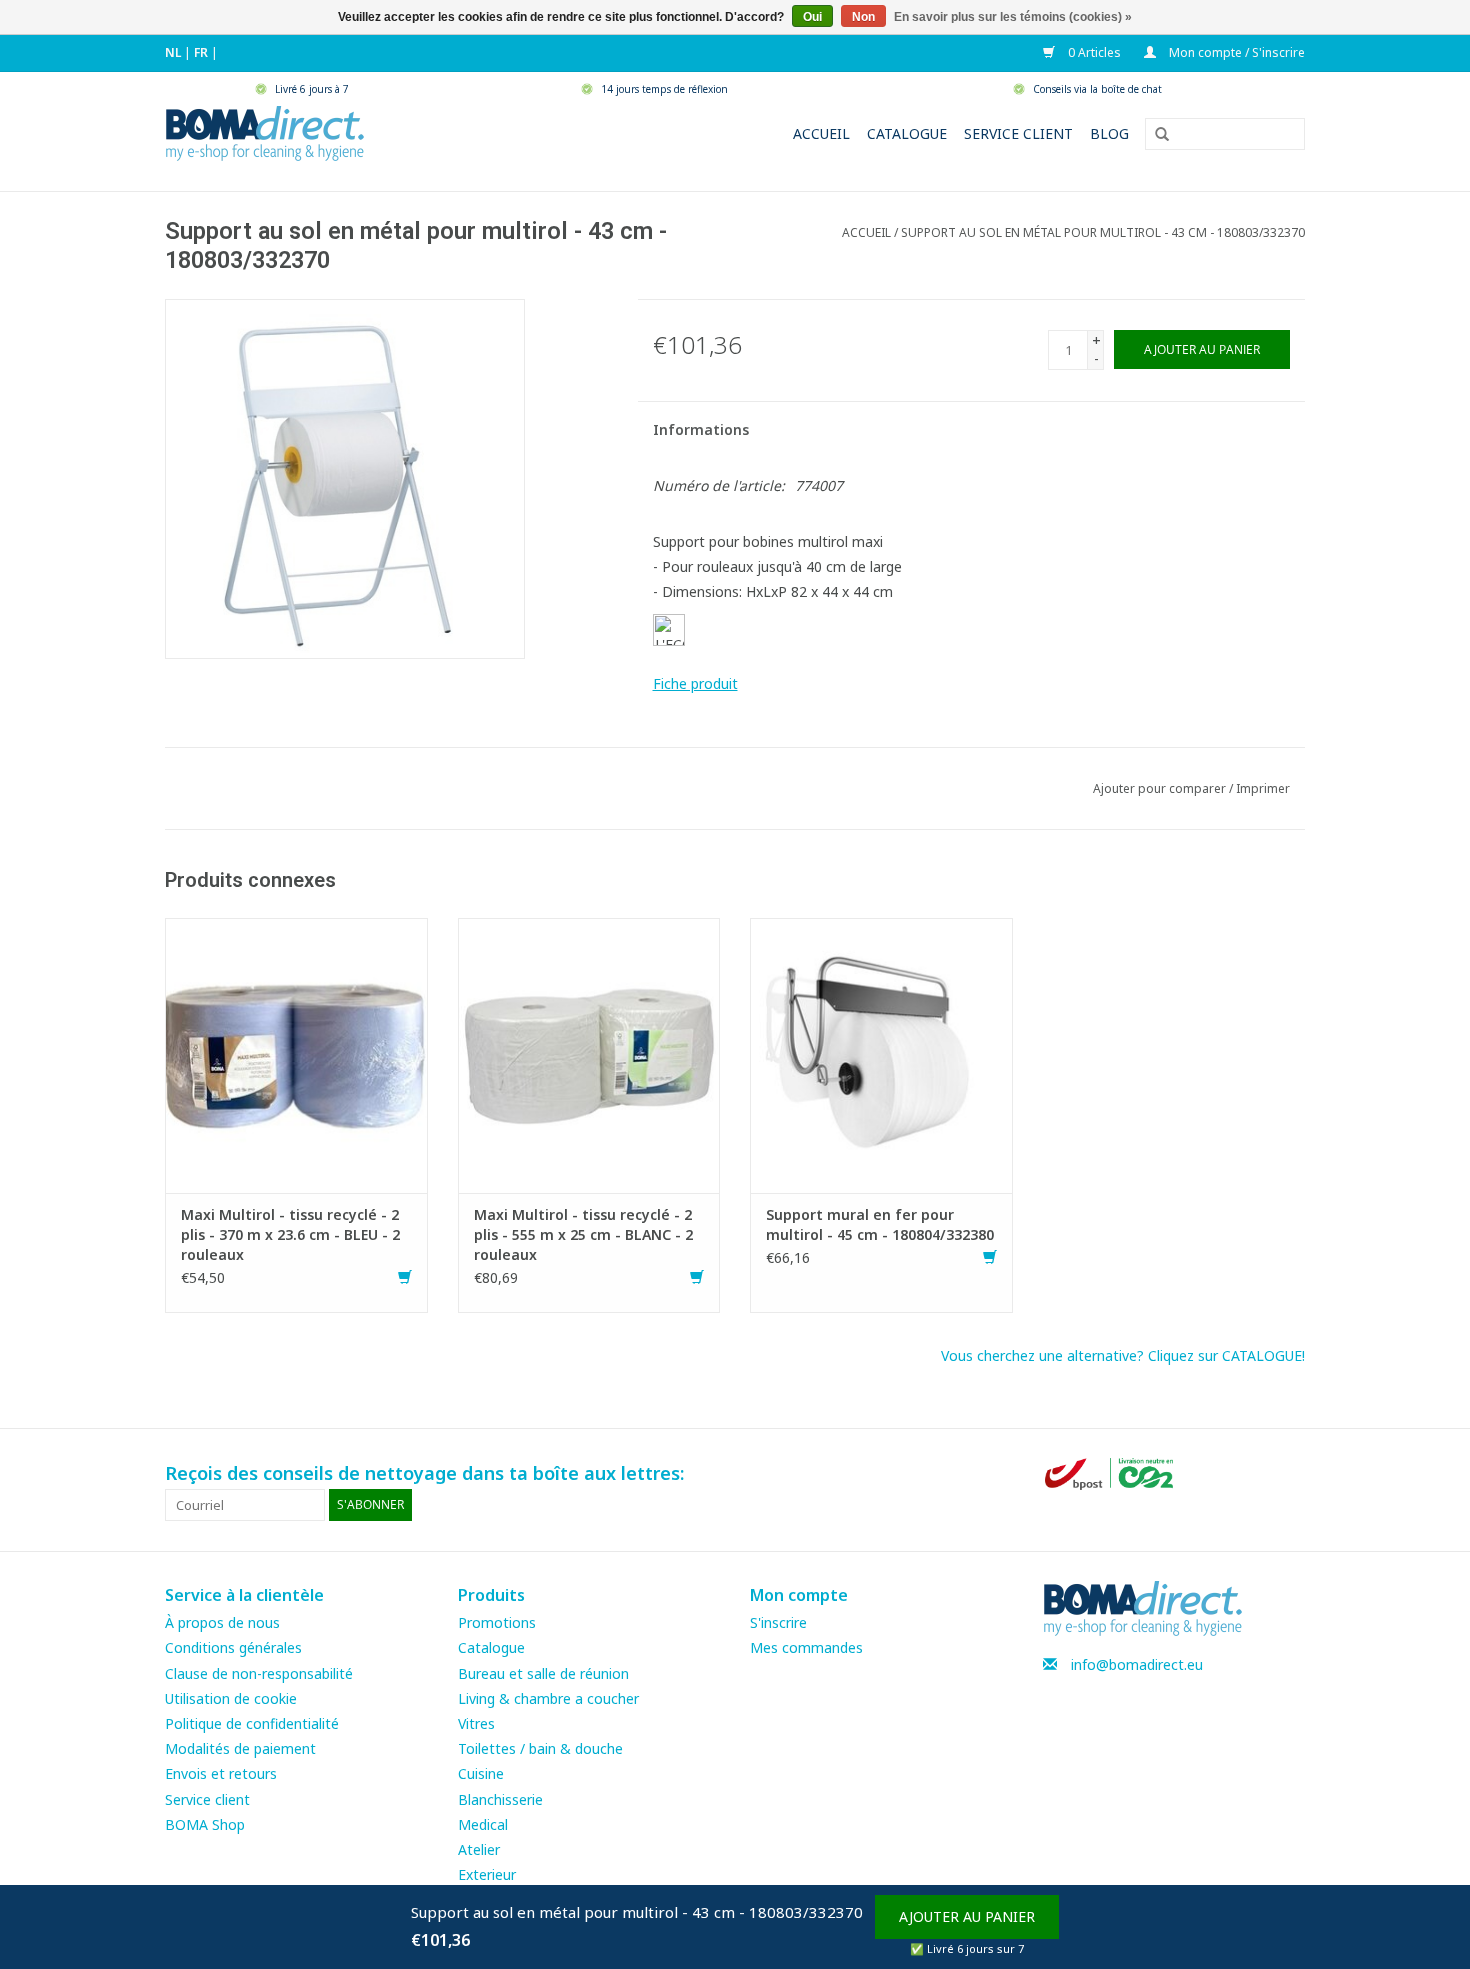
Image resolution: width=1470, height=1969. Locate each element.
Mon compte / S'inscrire (1235, 52)
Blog (1109, 133)
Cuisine (481, 1773)
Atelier (479, 1849)
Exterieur (487, 1874)
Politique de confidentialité (252, 1723)
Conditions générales (233, 1647)
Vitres (476, 1723)
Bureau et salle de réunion (543, 1673)
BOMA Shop (205, 1824)
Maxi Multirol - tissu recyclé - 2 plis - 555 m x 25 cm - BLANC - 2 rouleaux (583, 1234)
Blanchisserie (500, 1799)
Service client (1018, 133)
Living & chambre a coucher (548, 1698)
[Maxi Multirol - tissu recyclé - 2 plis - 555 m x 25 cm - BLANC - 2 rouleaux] (589, 1053)
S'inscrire (778, 1622)
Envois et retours (221, 1773)
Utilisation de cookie (231, 1698)
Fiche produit (695, 683)
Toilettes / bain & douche (540, 1748)
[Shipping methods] (1111, 1472)
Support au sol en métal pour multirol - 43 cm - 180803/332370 (1103, 232)
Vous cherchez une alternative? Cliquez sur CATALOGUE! (1123, 1355)
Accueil (821, 133)
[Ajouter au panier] (405, 1277)
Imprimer (1263, 788)
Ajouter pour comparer (1161, 788)
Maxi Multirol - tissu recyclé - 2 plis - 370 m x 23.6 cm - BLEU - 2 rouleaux (290, 1234)
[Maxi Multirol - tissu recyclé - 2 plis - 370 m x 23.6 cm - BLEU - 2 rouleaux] (296, 1053)
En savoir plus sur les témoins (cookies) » (1013, 17)
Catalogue (907, 133)
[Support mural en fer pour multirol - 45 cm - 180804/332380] (881, 1053)
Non (863, 17)
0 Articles (1093, 52)
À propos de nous (222, 1622)
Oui (812, 17)
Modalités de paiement (240, 1748)
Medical (483, 1824)
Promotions (497, 1622)
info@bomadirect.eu (1137, 1664)
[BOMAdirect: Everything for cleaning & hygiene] (265, 131)
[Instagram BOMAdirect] (1289, 1474)
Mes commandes (806, 1647)
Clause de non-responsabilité (259, 1673)
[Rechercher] (1155, 135)
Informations (701, 429)
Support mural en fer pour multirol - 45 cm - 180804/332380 (880, 1224)
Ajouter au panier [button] (967, 1916)
